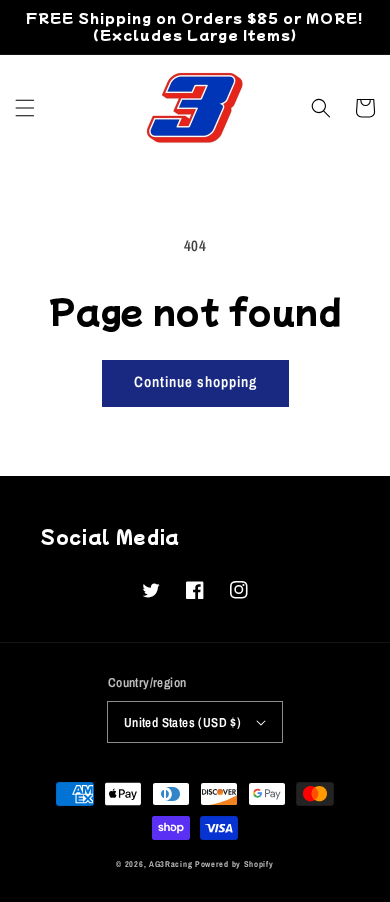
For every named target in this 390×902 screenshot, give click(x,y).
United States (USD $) (182, 722)
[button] (25, 108)
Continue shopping (195, 381)
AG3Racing (170, 864)
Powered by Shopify (234, 864)
